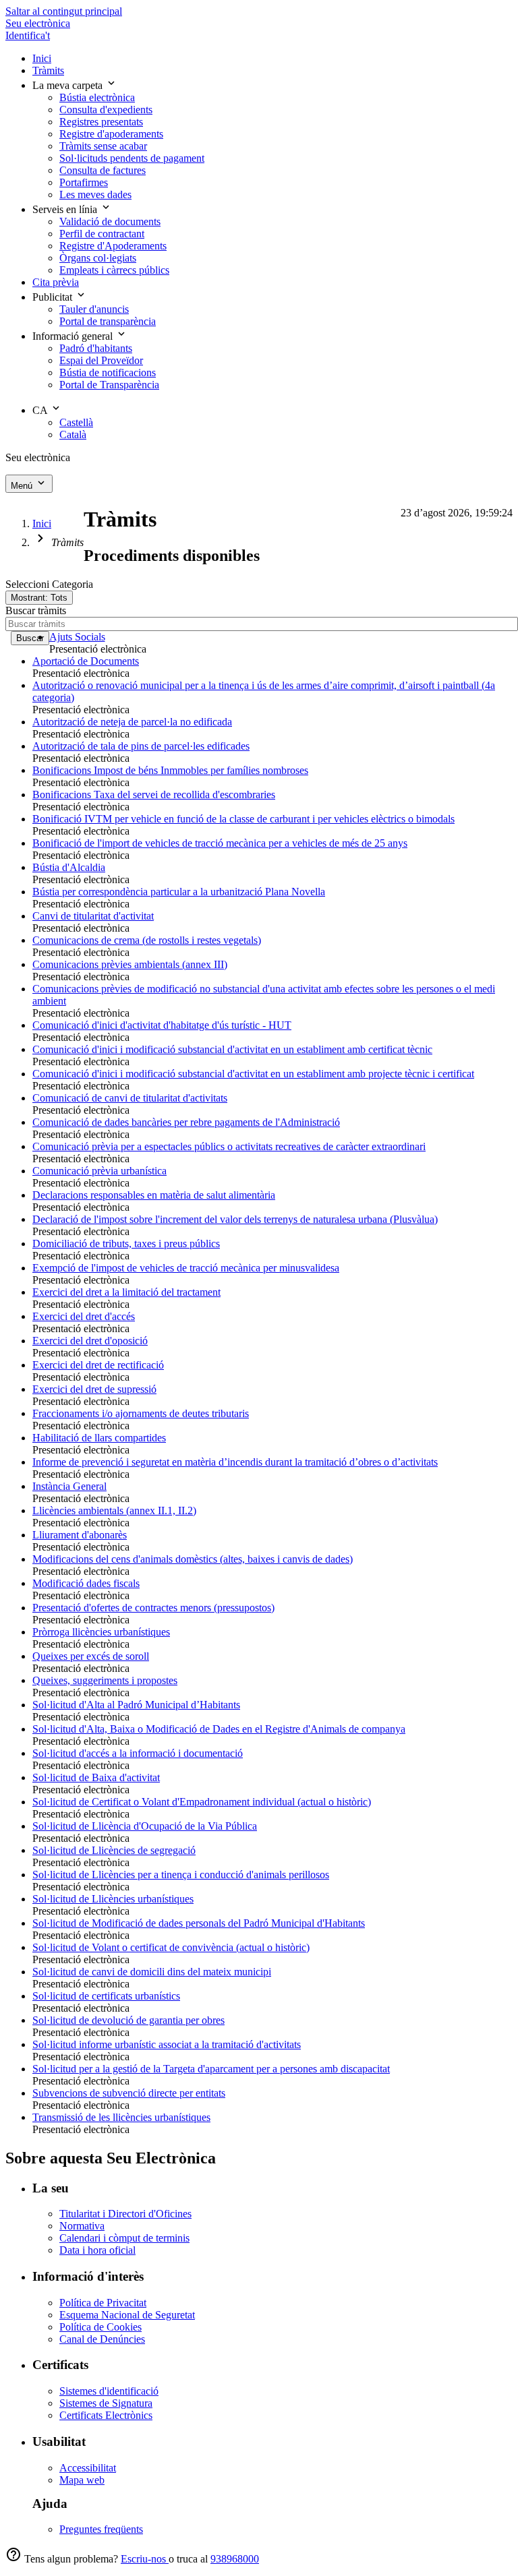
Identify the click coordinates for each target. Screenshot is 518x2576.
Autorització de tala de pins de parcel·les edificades (141, 746)
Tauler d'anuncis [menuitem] (94, 309)
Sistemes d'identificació (109, 2391)
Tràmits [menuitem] (48, 70)
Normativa (82, 2226)
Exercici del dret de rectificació (98, 1365)
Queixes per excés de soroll (91, 1656)
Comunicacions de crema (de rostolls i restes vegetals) (147, 940)
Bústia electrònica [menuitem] (97, 97)
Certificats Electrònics (106, 2415)
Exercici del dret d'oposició (90, 1341)
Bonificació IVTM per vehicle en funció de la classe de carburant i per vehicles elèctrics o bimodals (243, 819)
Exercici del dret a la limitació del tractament (126, 1292)
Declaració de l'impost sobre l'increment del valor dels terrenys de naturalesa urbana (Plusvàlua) (235, 1219)
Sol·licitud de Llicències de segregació (114, 1850)
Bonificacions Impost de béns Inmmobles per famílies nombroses (170, 770)
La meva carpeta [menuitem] (69, 85)
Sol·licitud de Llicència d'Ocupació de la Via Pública (145, 1826)
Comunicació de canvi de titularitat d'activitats (130, 1098)
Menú (23, 486)
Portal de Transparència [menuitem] (109, 385)
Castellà (76, 422)
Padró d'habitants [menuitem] (96, 348)
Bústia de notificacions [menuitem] (108, 372)
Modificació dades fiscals (86, 1583)
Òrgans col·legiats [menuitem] (98, 258)
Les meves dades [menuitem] (95, 194)
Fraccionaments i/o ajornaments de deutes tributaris (141, 1413)
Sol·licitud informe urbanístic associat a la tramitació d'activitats (167, 2044)
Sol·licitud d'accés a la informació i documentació (138, 1753)
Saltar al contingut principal (64, 11)
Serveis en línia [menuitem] (66, 209)
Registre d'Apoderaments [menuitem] (113, 246)
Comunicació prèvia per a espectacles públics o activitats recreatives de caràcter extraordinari (229, 1146)
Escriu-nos (145, 2559)
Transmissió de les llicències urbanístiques (121, 2117)
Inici (42, 523)
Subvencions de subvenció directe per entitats (129, 2093)
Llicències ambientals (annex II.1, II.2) (114, 1510)
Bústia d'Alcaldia (69, 867)
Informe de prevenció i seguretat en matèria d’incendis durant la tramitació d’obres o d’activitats (235, 1462)
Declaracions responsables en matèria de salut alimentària (154, 1195)
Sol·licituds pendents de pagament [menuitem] (132, 158)
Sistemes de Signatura (106, 2403)
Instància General (69, 1486)
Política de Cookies (100, 2327)
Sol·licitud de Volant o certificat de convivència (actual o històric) (171, 1947)
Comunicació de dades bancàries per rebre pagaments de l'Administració (186, 1122)
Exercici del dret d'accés (84, 1316)
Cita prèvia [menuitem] (56, 282)
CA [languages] (41, 410)
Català (73, 435)
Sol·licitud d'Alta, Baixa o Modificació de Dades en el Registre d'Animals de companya (219, 1729)
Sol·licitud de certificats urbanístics (106, 1996)
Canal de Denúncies (102, 2339)
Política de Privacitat (103, 2303)
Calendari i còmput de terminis (124, 2238)
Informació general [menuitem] (74, 336)
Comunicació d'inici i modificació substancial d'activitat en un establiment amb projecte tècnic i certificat (253, 1074)
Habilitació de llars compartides (99, 1438)
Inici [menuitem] (42, 58)
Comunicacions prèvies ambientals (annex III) (130, 964)
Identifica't (28, 35)
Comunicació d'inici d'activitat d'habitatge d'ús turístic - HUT (162, 1025)
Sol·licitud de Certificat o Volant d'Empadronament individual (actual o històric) (202, 1802)
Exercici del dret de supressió (94, 1389)
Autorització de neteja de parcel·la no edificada (132, 722)
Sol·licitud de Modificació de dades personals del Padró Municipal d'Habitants (199, 1923)
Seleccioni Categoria (49, 584)
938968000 (235, 2559)
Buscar (30, 638)
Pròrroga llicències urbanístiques (101, 1632)
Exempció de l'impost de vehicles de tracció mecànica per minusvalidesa (186, 1268)
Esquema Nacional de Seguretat (127, 2315)
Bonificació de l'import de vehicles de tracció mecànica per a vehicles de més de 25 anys (220, 843)
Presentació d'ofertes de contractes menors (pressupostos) (153, 1608)
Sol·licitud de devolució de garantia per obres (128, 2020)
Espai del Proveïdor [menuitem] (101, 360)
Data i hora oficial (97, 2250)
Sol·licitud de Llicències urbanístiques (113, 1899)
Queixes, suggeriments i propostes (105, 1680)
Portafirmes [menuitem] (84, 182)
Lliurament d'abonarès (80, 1535)
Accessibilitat (88, 2468)
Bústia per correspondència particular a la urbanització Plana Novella (179, 892)
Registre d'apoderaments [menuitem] (111, 134)
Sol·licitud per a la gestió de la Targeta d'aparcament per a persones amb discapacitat (211, 2069)
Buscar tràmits (36, 610)
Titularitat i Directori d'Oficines (125, 2214)
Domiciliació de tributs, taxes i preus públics (126, 1244)
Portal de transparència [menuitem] (108, 321)
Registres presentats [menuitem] (101, 122)
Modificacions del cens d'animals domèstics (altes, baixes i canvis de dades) (193, 1559)
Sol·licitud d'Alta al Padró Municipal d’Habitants (136, 1705)
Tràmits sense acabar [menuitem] (103, 146)
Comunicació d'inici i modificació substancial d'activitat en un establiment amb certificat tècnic (232, 1049)
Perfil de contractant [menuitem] (102, 234)
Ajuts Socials (77, 637)
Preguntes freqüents (101, 2529)
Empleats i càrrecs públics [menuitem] (114, 270)
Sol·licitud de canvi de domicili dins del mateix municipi (152, 1972)
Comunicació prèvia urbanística (99, 1171)
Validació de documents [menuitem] (110, 221)
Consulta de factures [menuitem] (103, 170)
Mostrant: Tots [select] (39, 598)
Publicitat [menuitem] (54, 297)
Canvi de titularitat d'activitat (93, 916)
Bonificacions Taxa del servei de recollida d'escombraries (154, 795)
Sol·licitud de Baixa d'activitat (96, 1777)
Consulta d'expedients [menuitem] (106, 110)
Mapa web (82, 2480)
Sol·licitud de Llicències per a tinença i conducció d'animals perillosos (181, 1875)
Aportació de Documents (86, 661)
